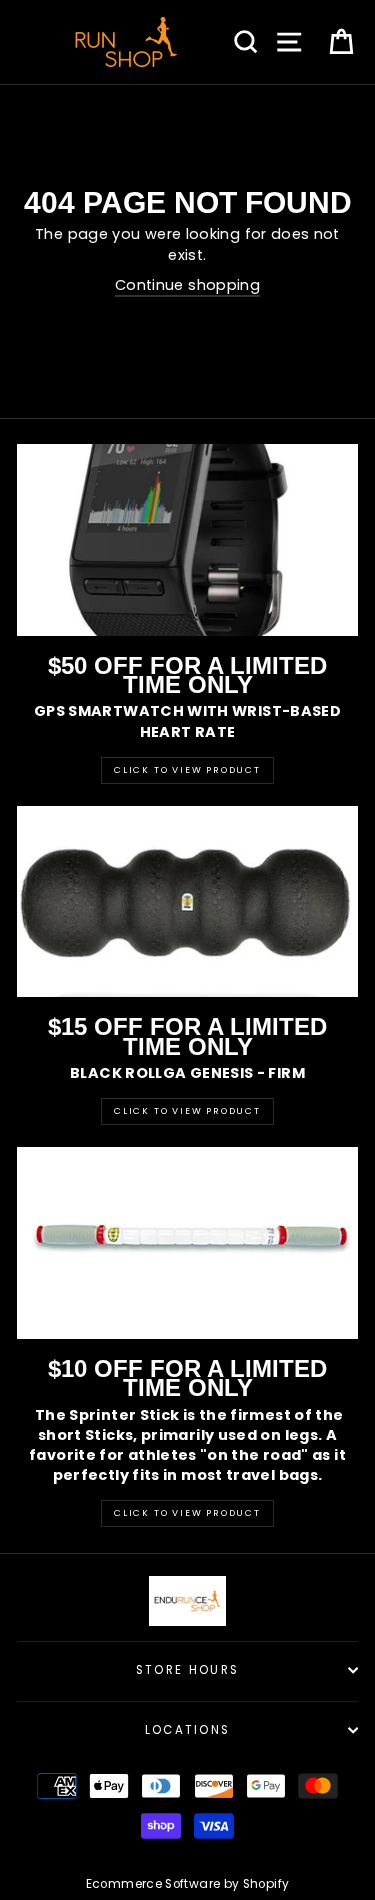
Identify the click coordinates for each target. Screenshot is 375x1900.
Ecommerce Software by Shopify (187, 1884)
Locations (188, 1730)
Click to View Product (187, 770)
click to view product (187, 1513)
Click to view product (187, 1111)
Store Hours (187, 1670)
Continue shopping (187, 285)
